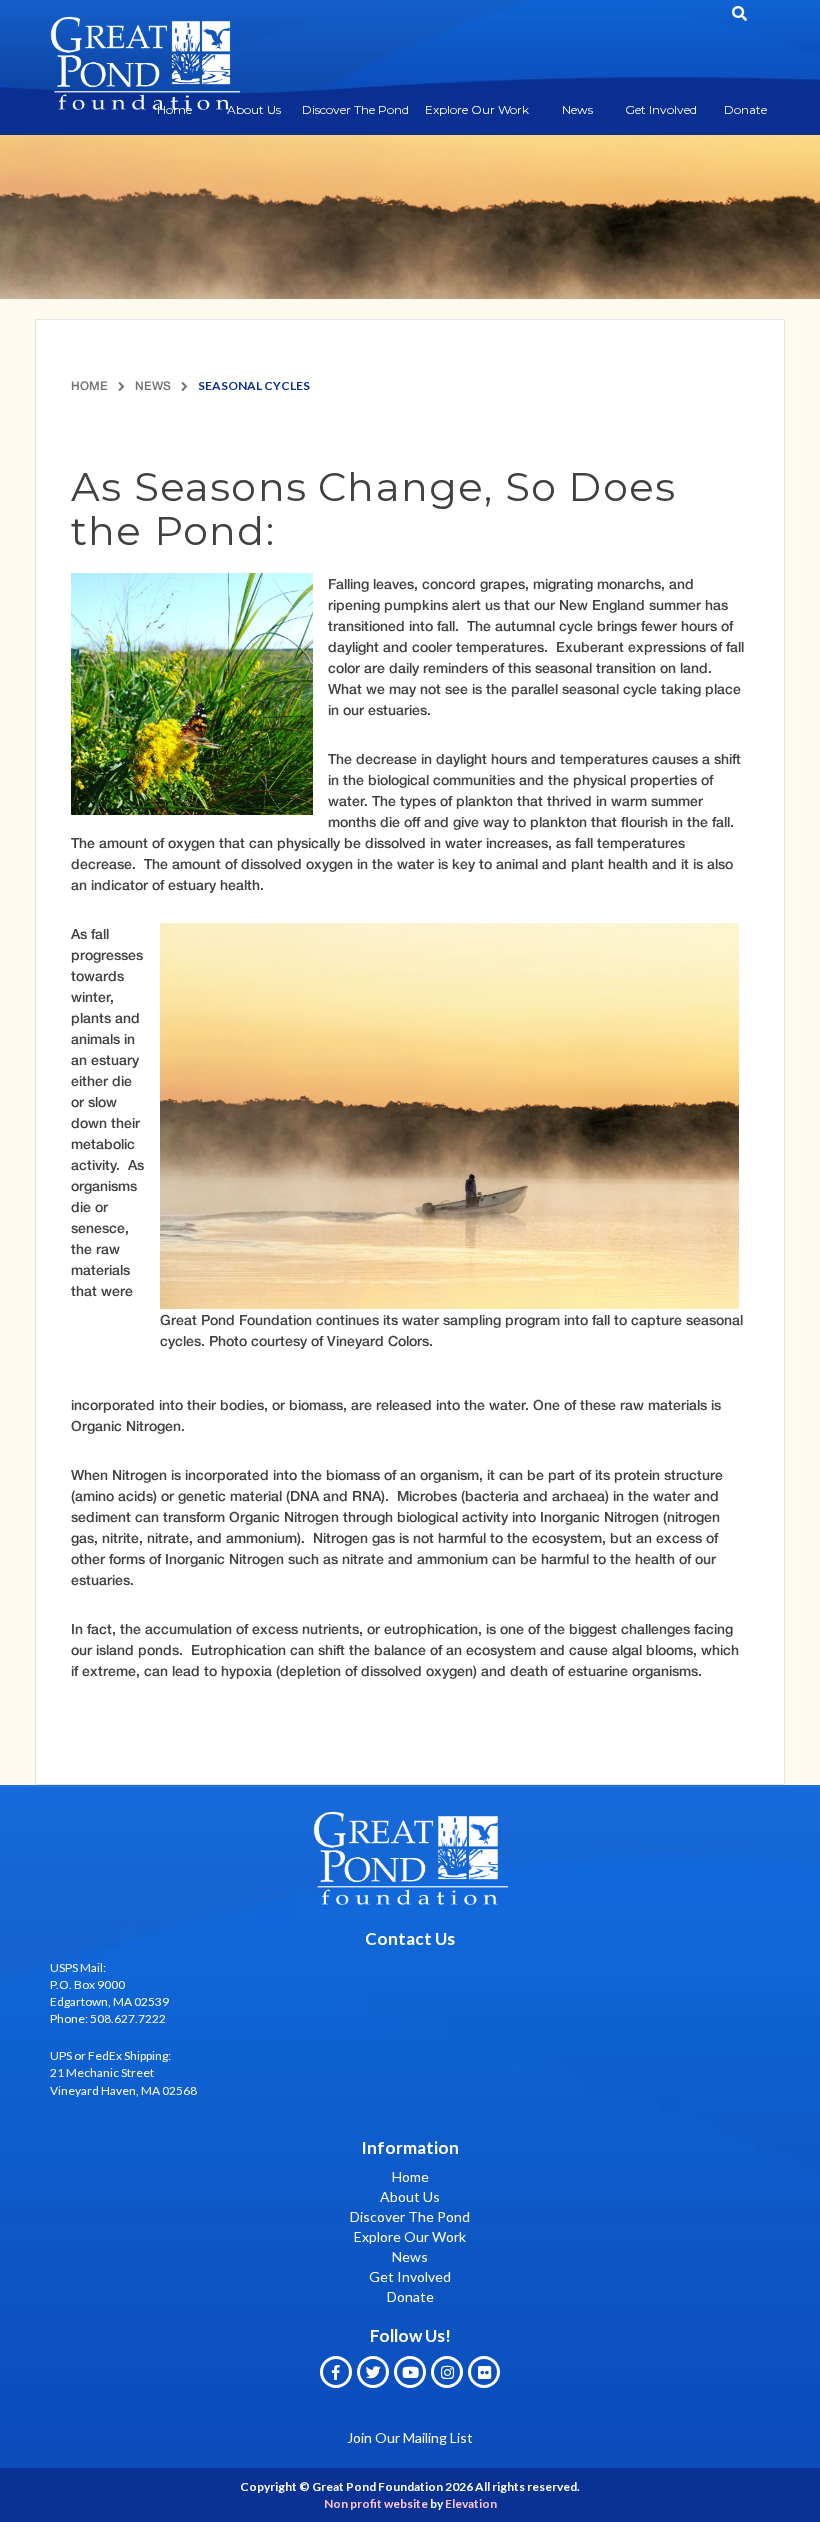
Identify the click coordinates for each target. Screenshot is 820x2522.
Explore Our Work (477, 109)
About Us (254, 109)
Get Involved (661, 109)
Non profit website (376, 2503)
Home (89, 385)
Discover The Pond (355, 109)
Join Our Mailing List (410, 2437)
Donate (745, 109)
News (577, 109)
